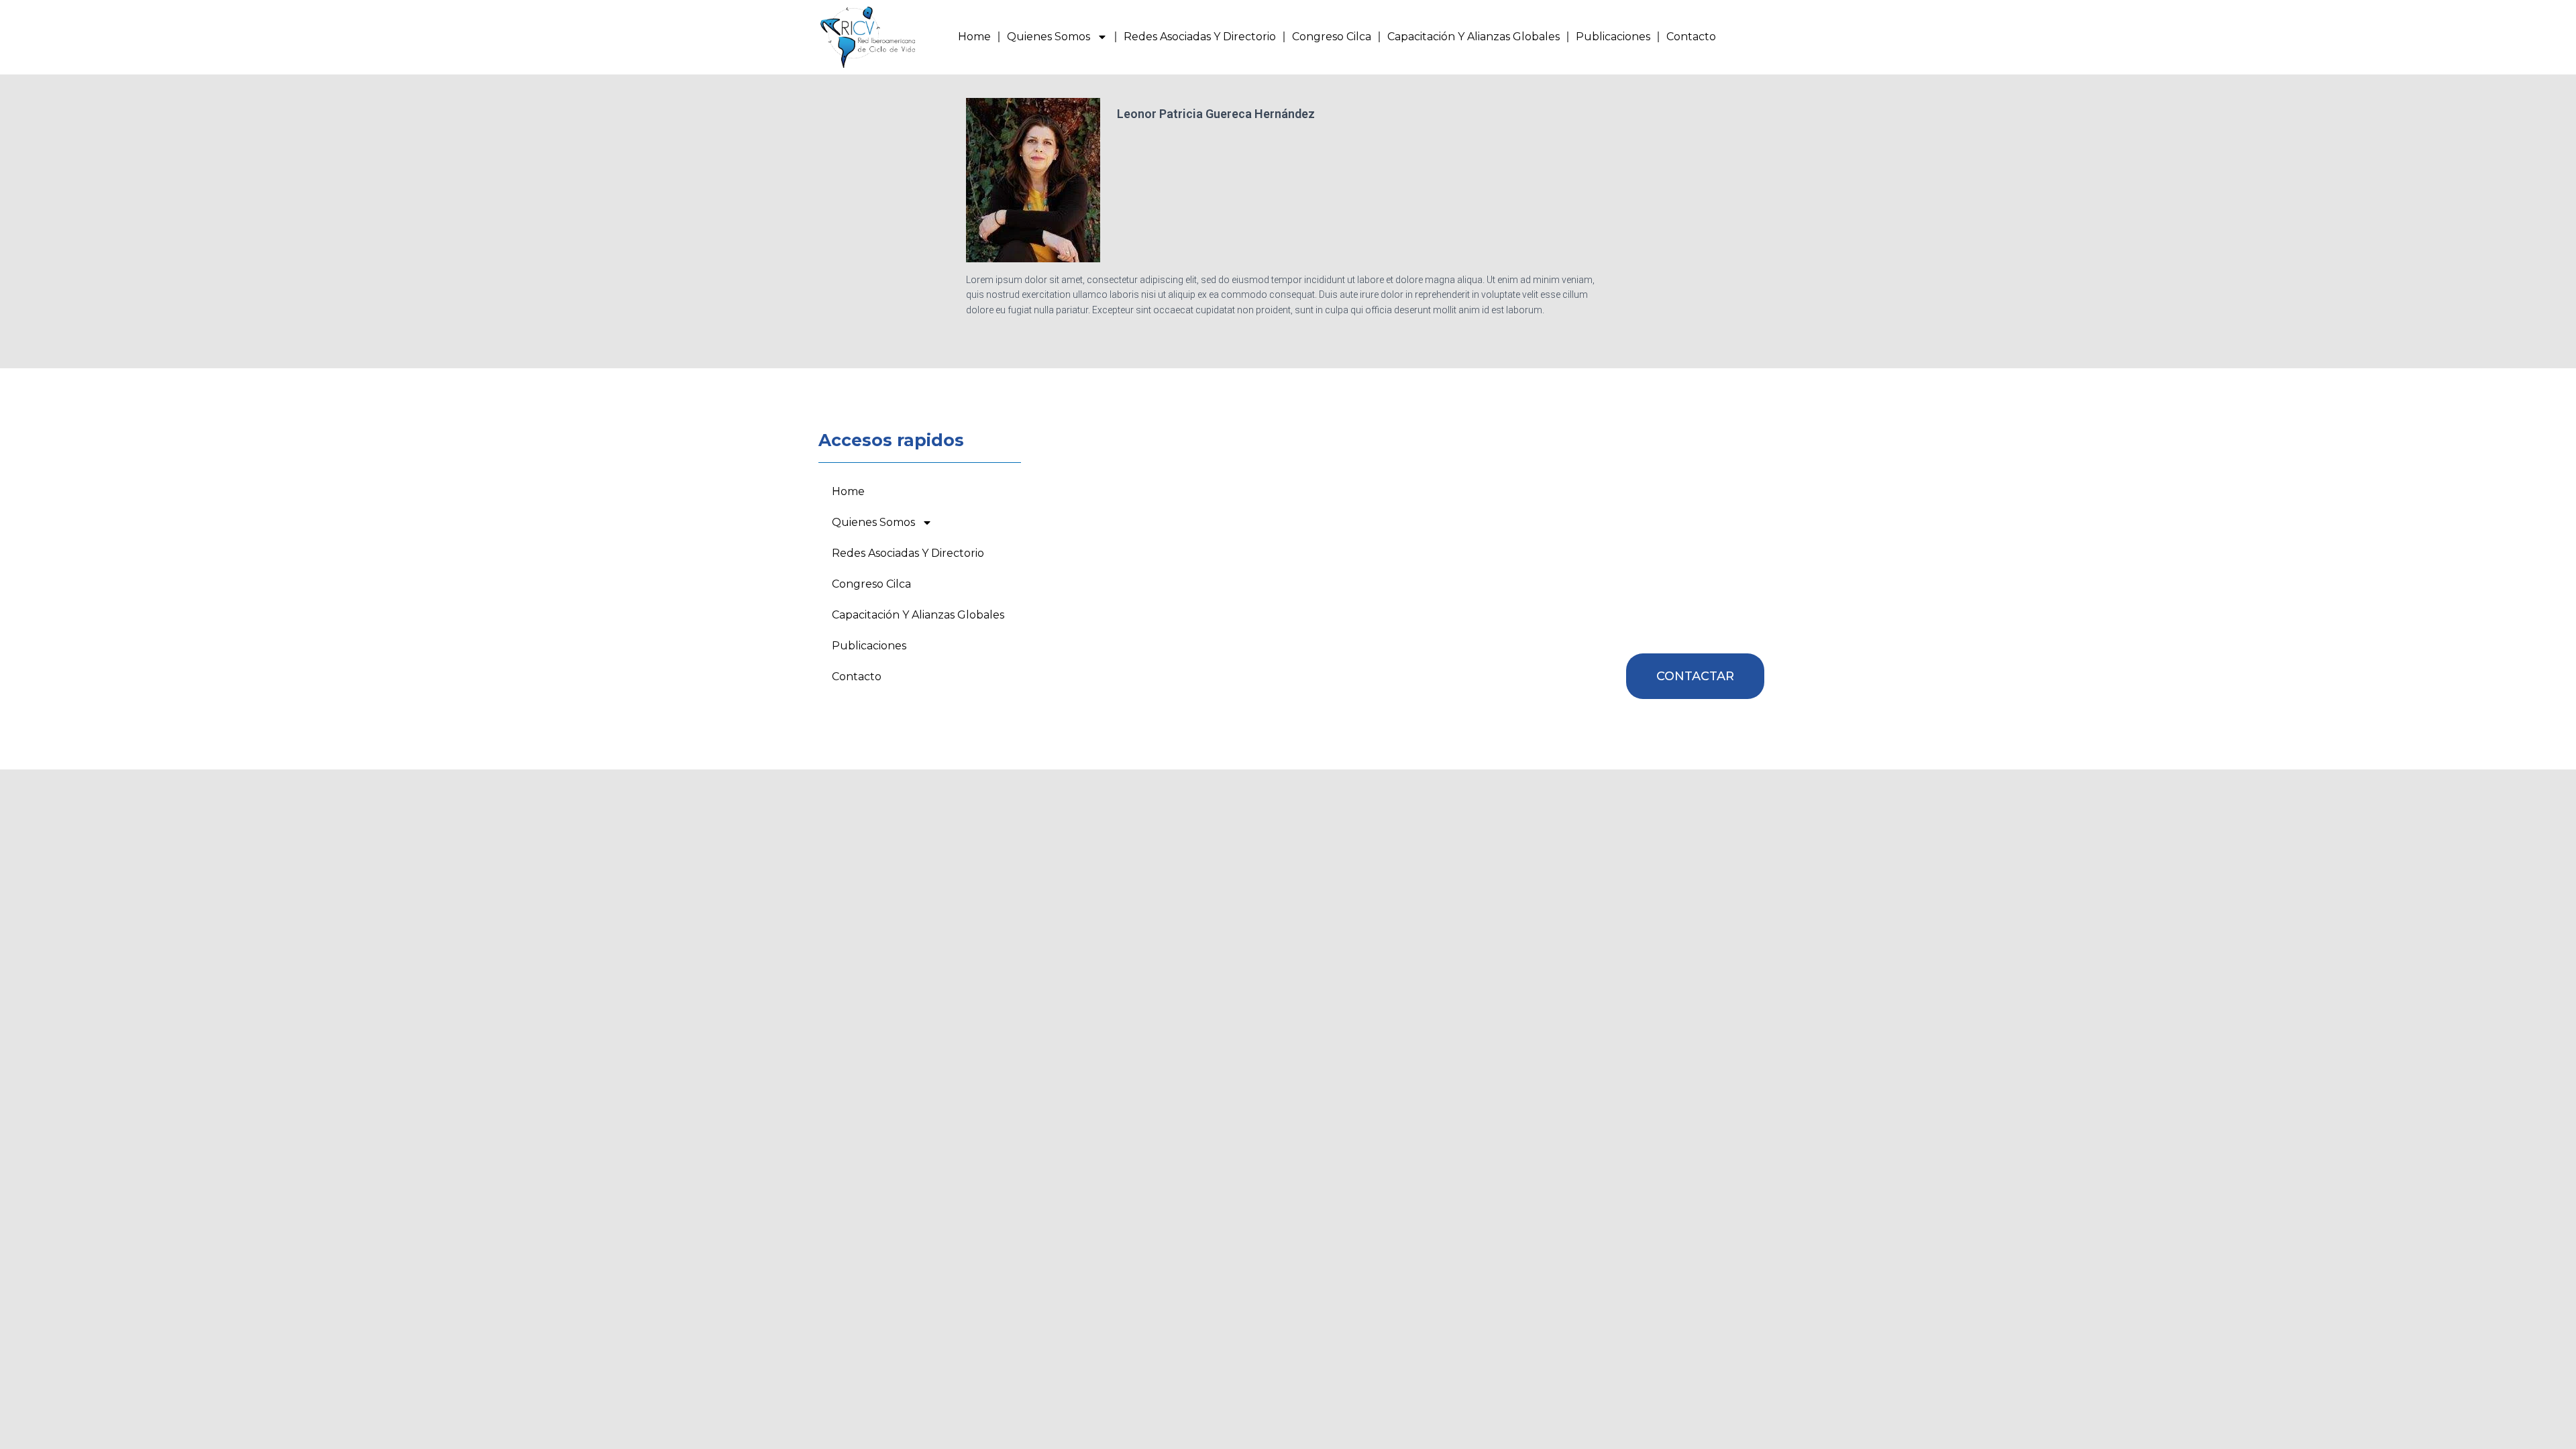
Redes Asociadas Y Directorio (1200, 37)
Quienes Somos (1049, 37)
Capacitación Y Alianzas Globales (1473, 37)
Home (974, 37)
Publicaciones (1613, 37)
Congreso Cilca (1332, 37)
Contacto (1691, 37)
